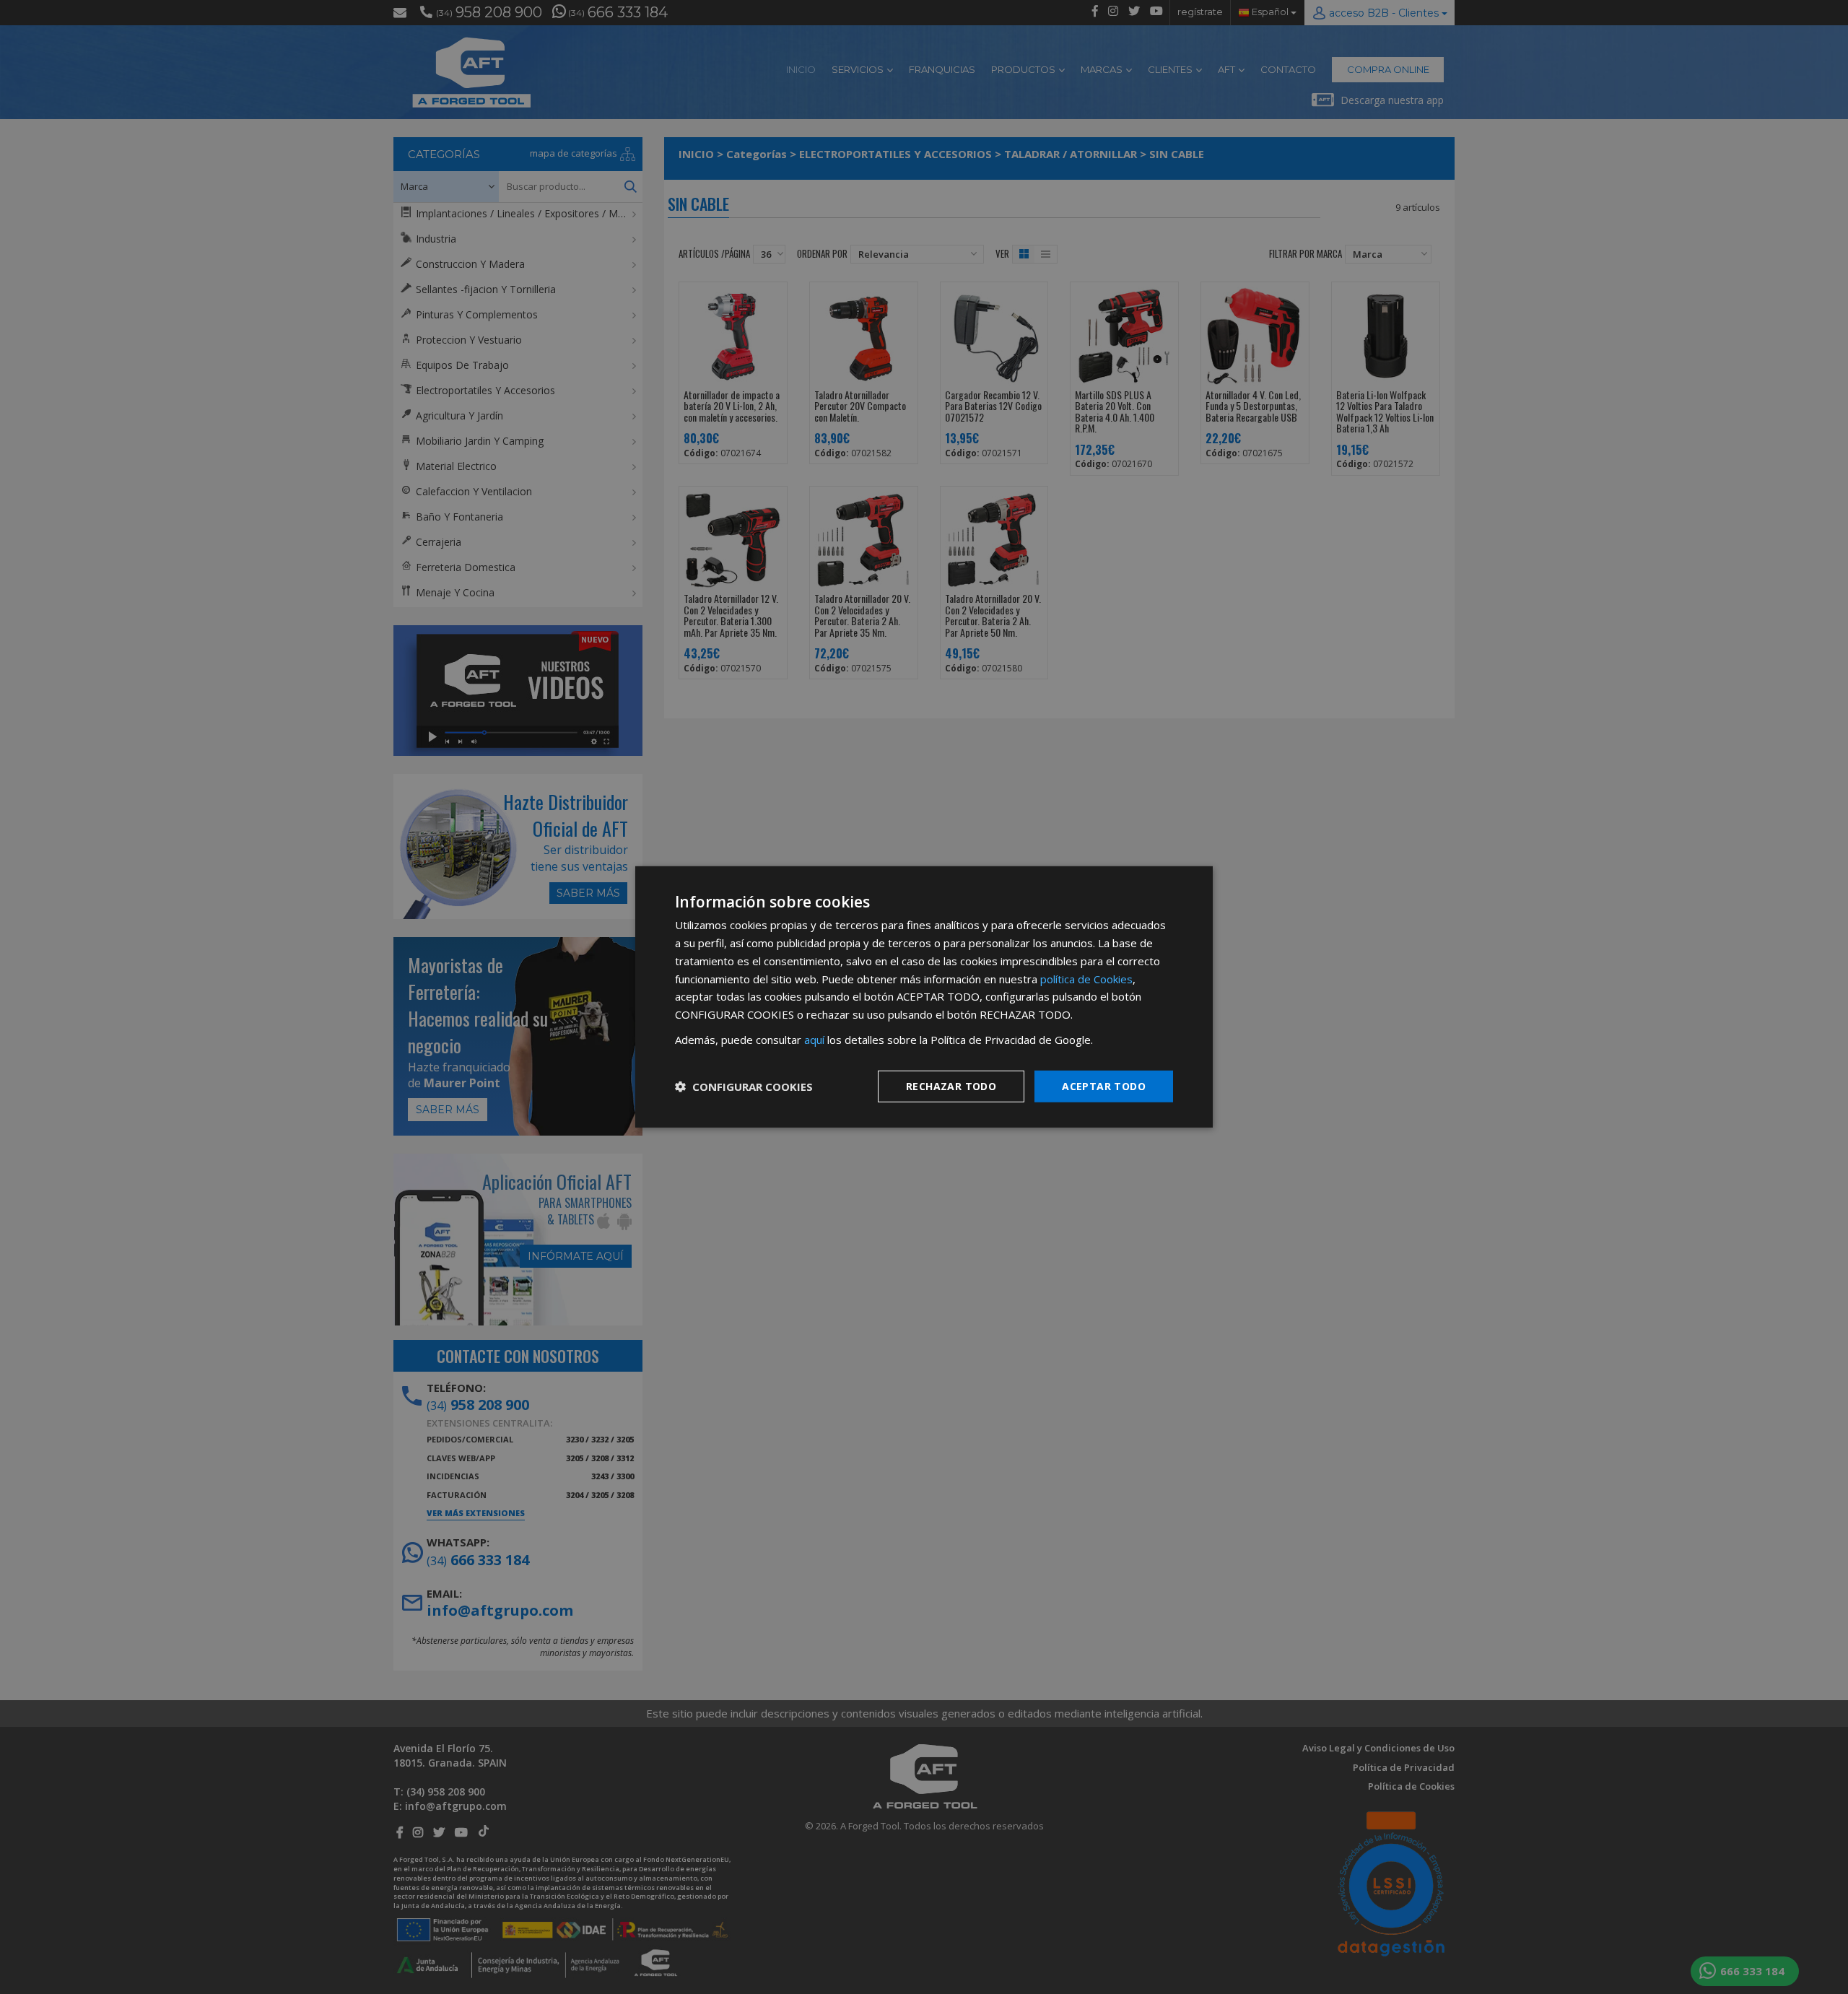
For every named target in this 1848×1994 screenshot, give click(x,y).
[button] (744, 1087)
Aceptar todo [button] (1104, 1085)
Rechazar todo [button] (951, 1085)
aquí (814, 1040)
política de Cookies (1086, 978)
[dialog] (924, 997)
